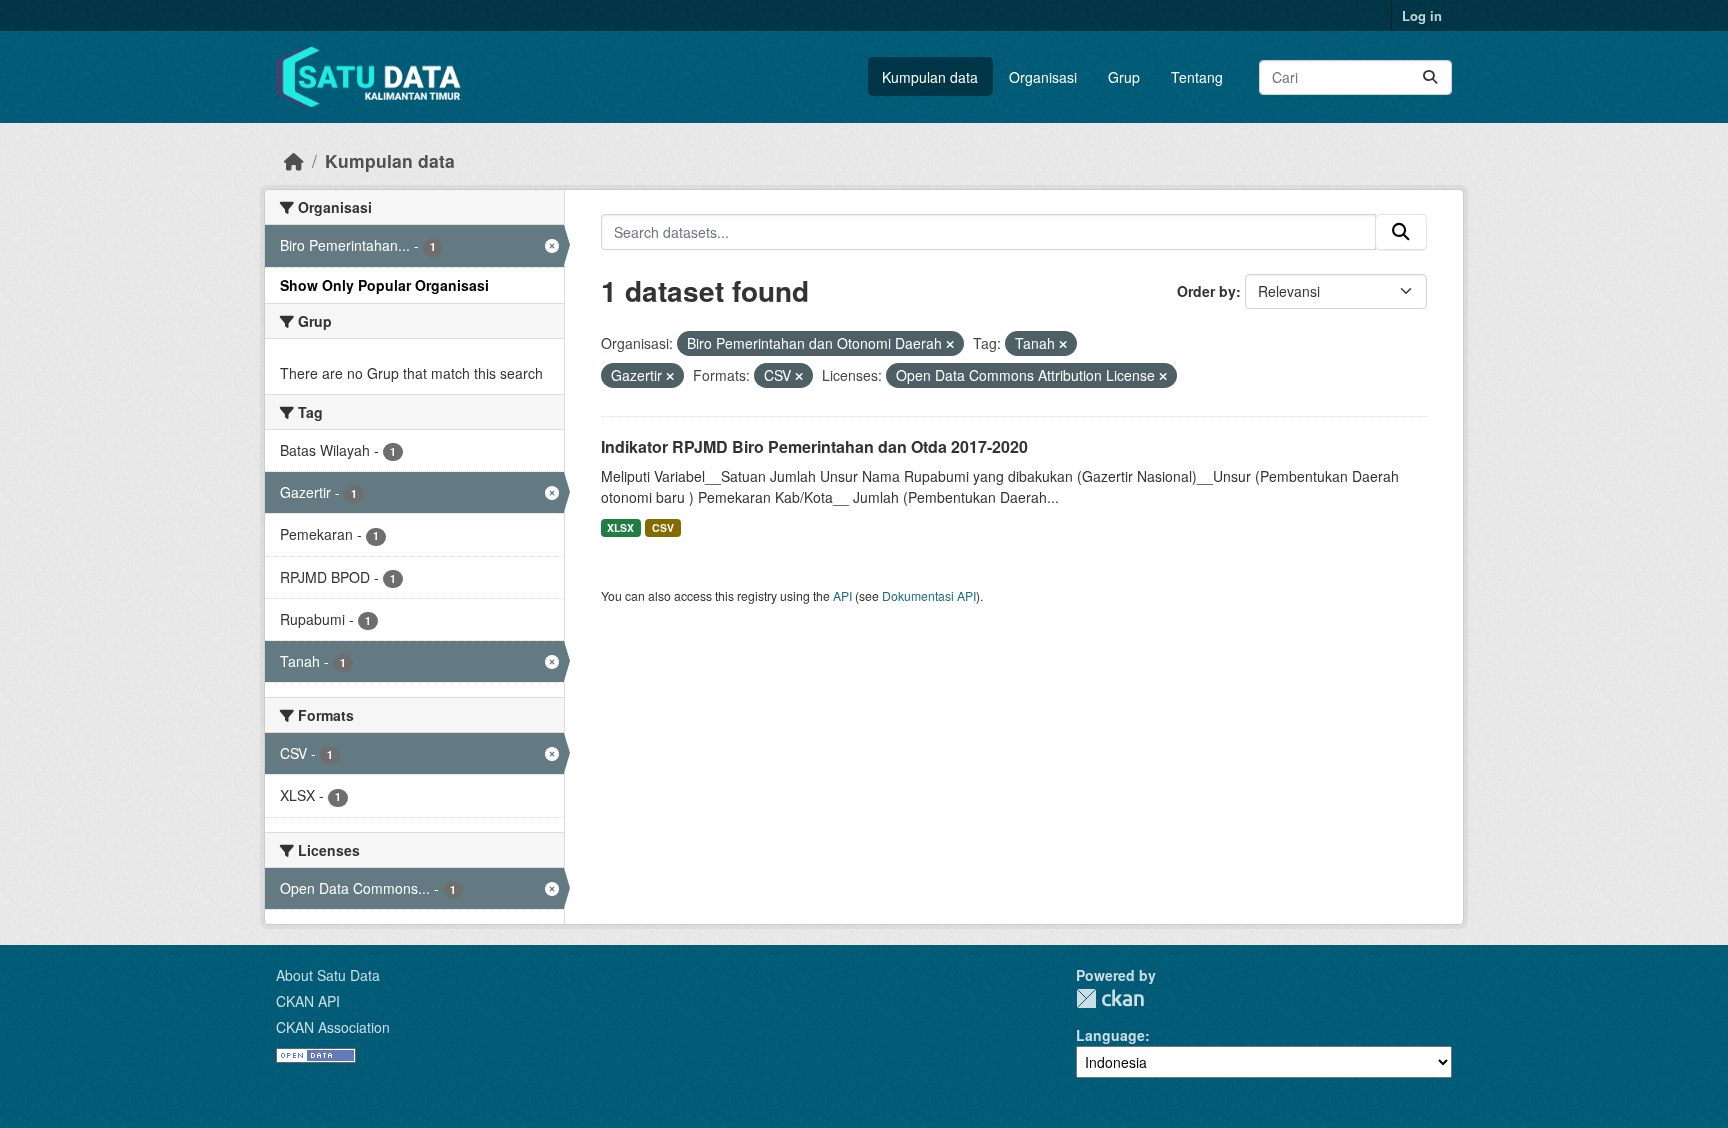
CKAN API (308, 1001)
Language (1110, 1035)
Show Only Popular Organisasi (384, 285)
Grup (1124, 77)
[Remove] (950, 344)
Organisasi (1043, 77)
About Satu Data (328, 975)
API (842, 595)
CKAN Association (333, 1027)
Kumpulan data (930, 77)
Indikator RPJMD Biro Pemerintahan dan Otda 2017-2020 (814, 446)
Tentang (1197, 77)
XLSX (620, 527)
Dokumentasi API (929, 595)
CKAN (1110, 998)
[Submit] (1430, 77)
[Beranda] (294, 160)
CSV (663, 527)
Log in (1422, 15)
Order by (1206, 291)
